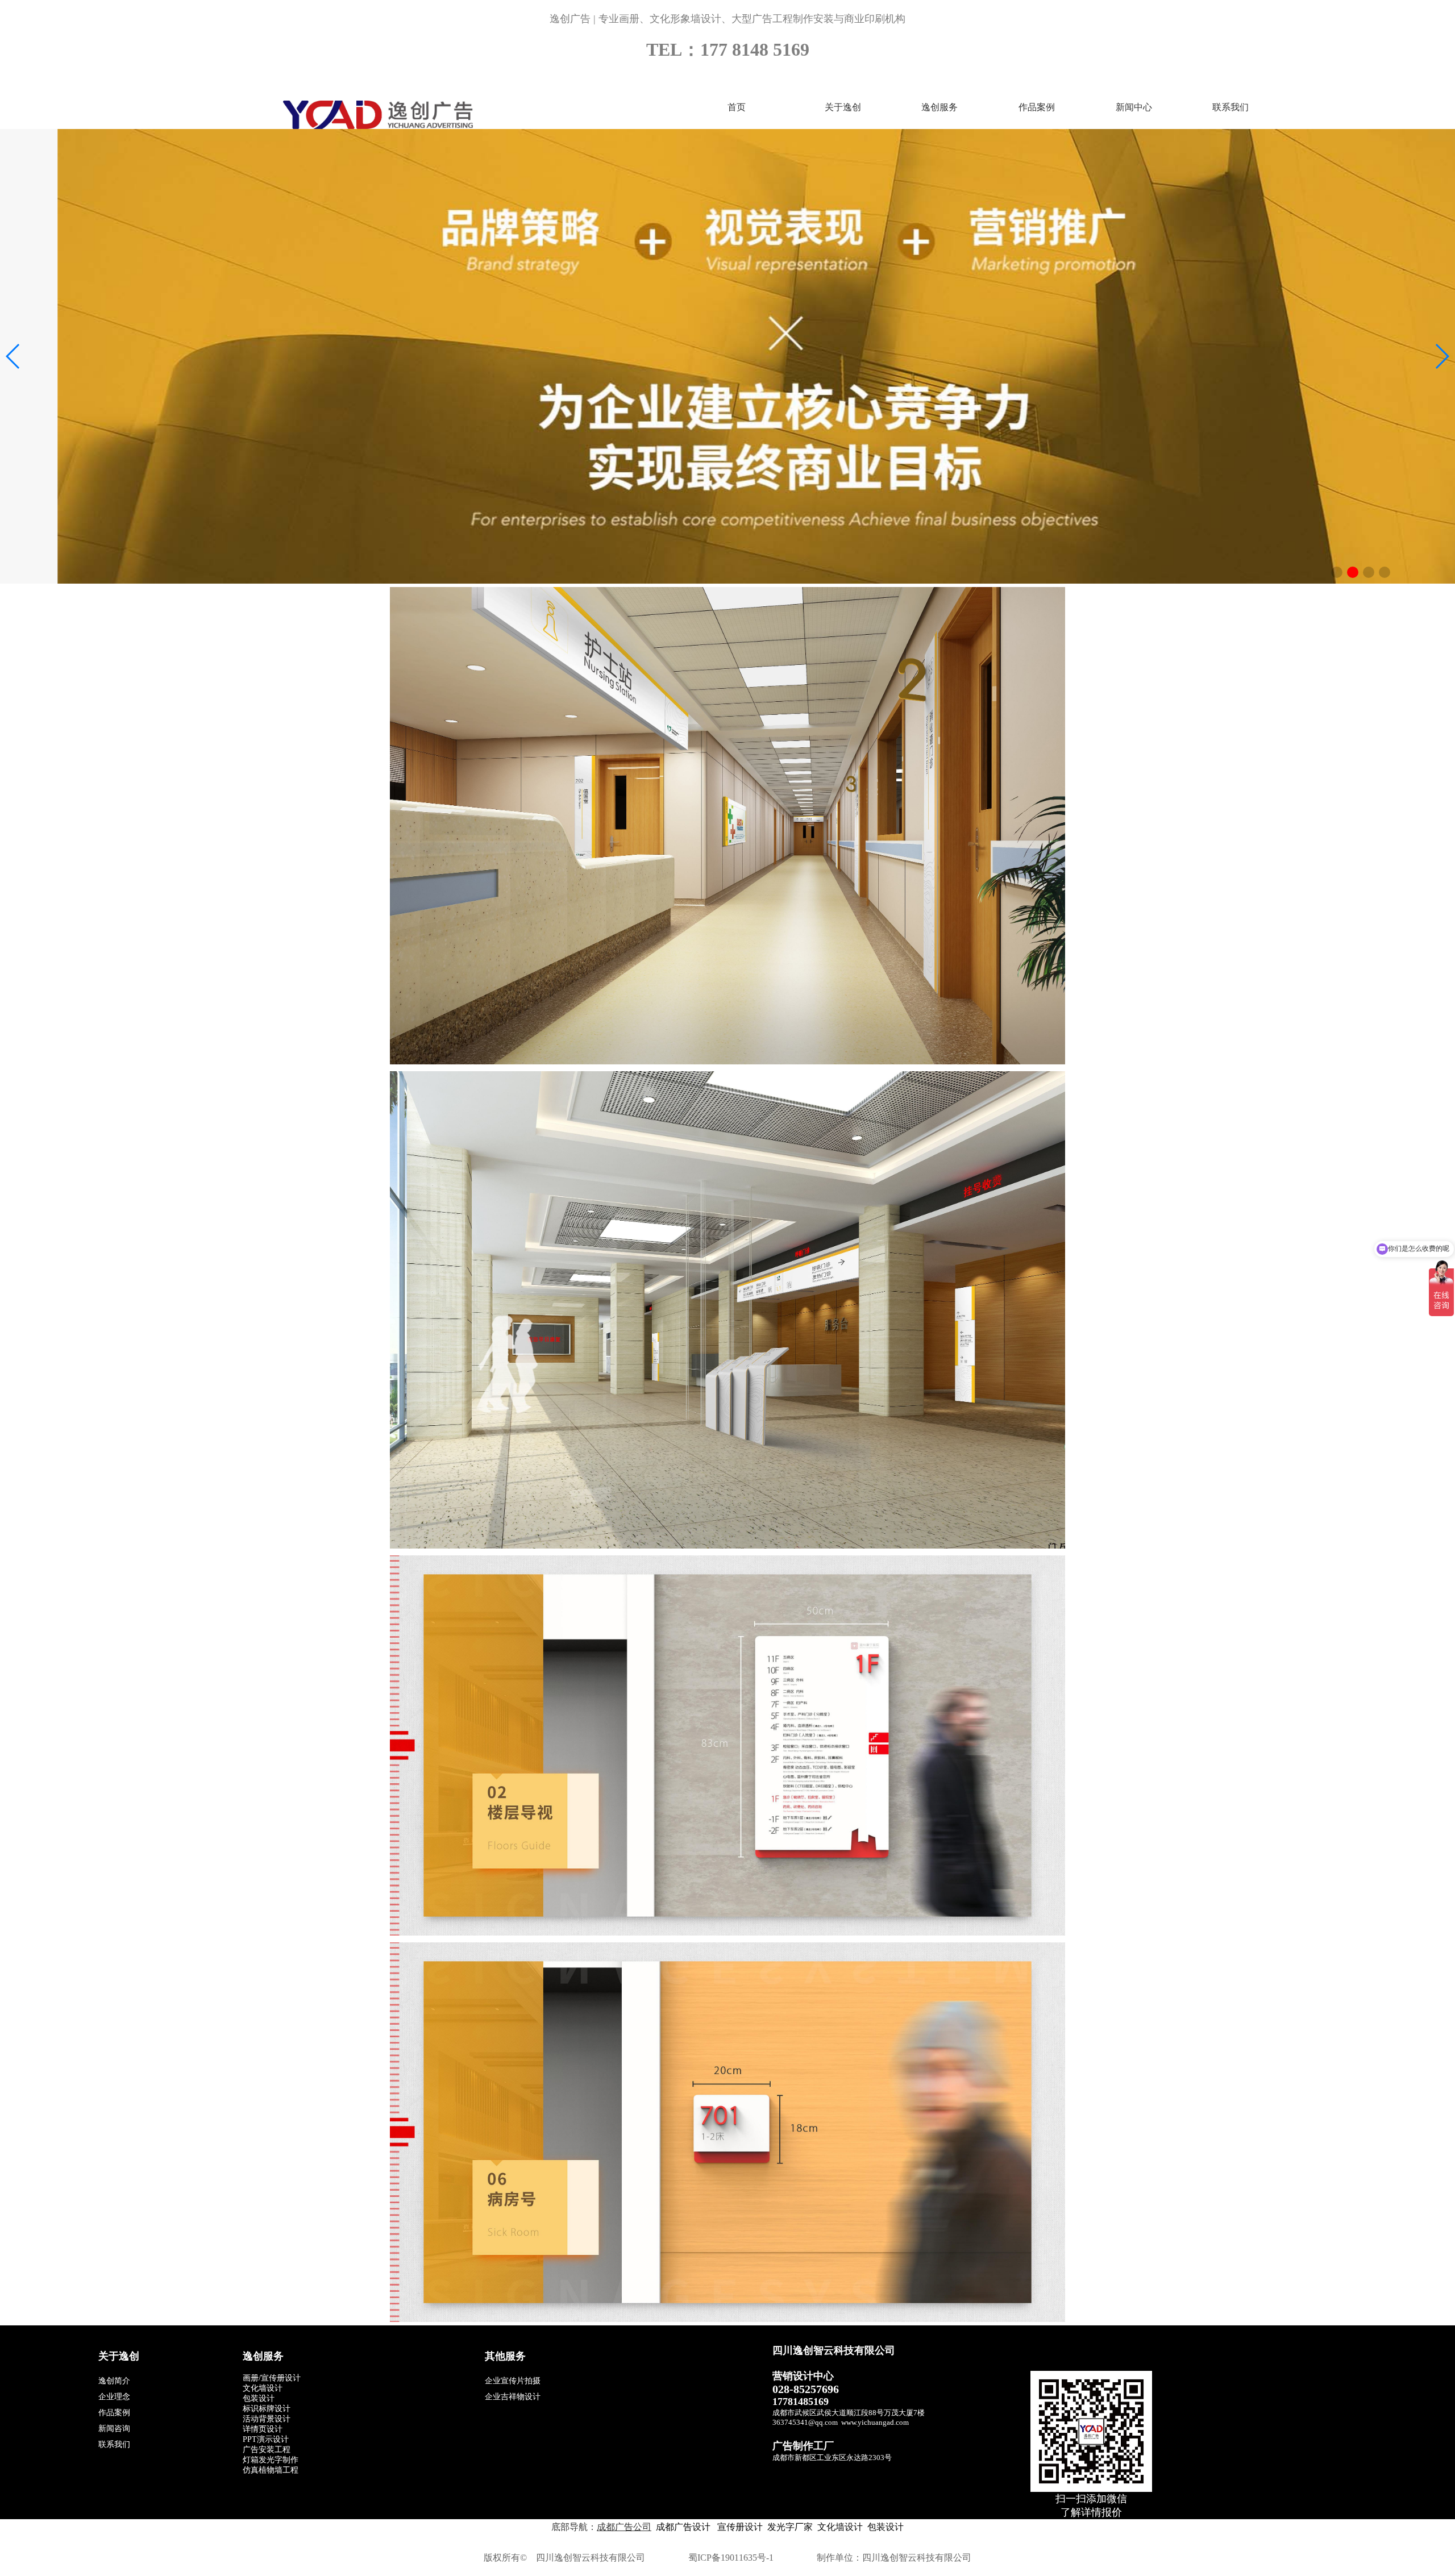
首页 (737, 107)
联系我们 (1230, 107)
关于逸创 (843, 107)
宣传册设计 (739, 2527)
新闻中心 (1134, 107)
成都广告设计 (683, 2527)
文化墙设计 (840, 2527)
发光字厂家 (790, 2527)
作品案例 (1037, 107)
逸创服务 (939, 107)
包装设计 (886, 2527)
